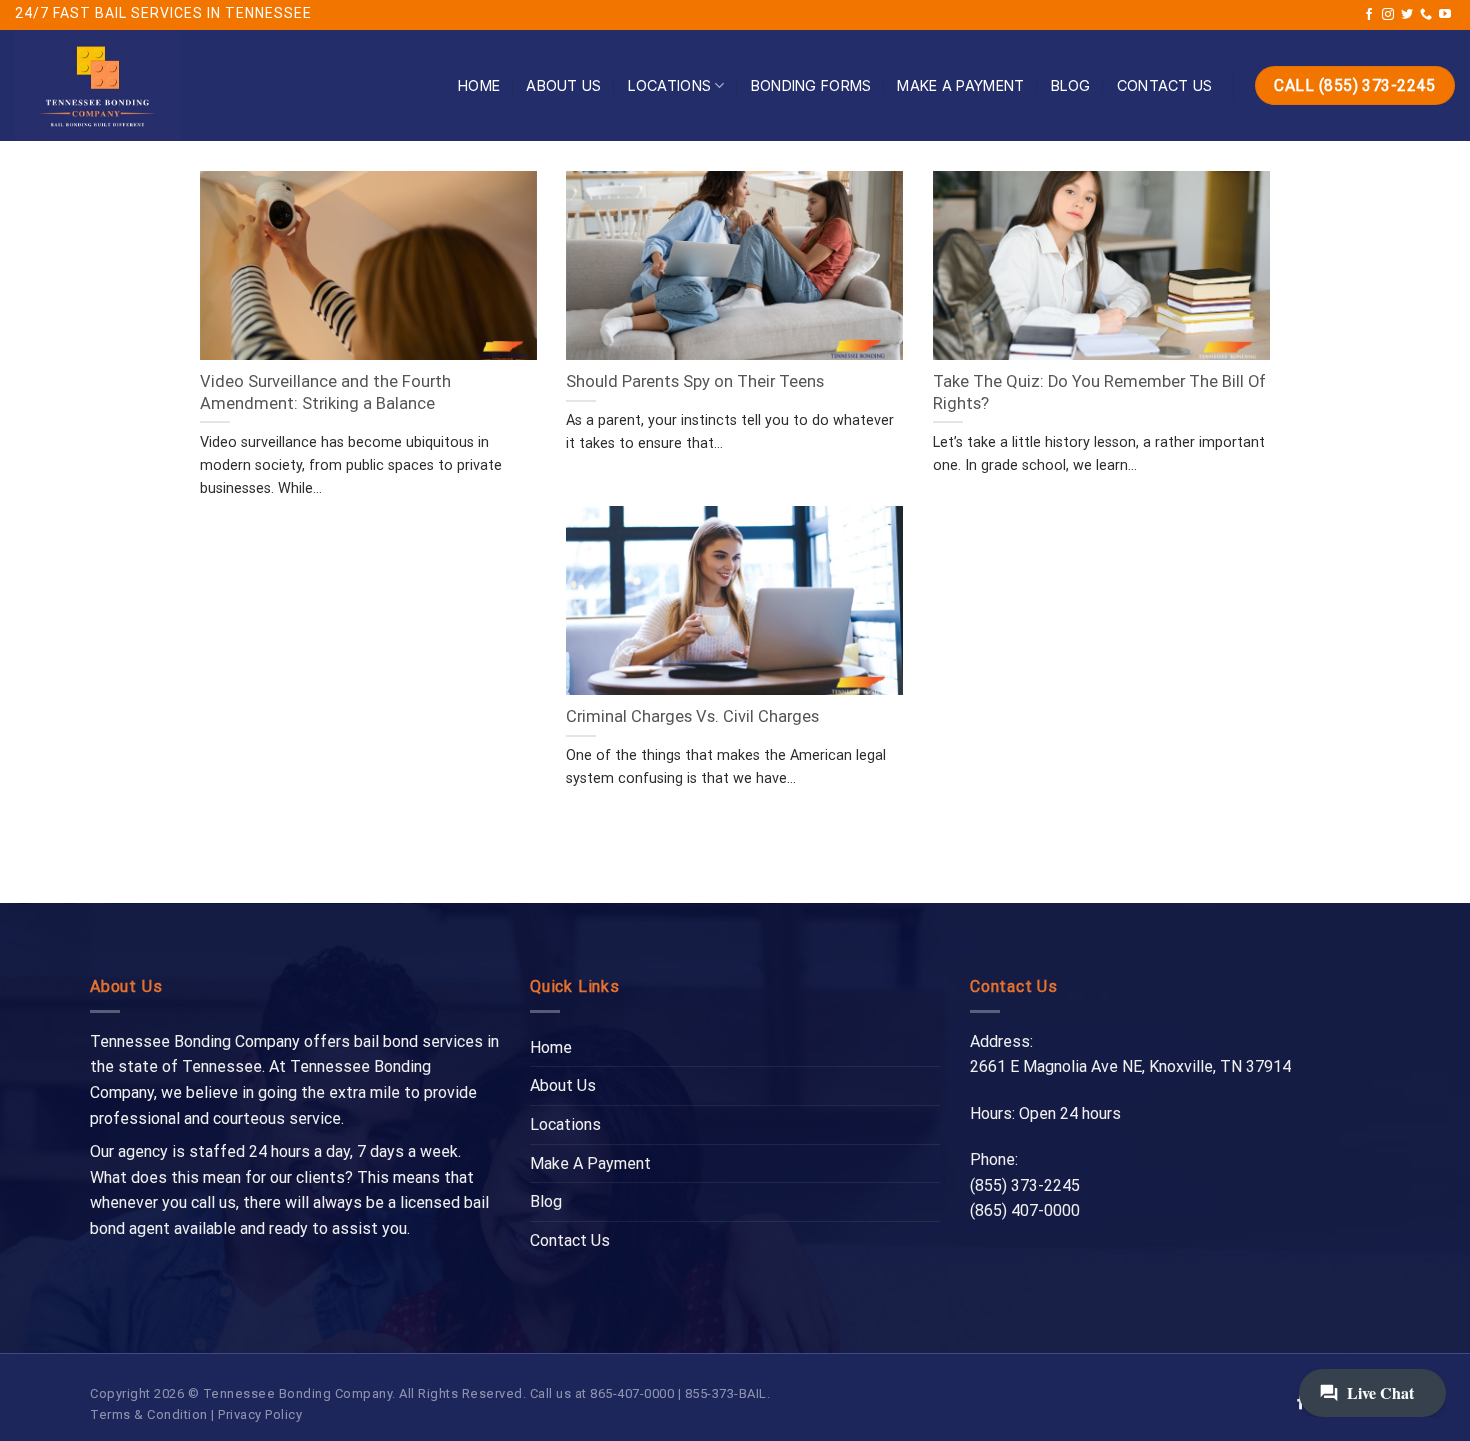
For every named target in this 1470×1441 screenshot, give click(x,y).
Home (479, 85)
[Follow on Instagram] (1388, 15)
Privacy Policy (260, 1414)
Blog (1071, 85)
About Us (563, 85)
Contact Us (1165, 85)
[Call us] (1426, 15)
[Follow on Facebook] (1369, 15)
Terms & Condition (149, 1414)
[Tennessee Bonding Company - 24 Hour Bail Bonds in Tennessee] (162, 85)
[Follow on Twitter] (1407, 15)
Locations (670, 85)
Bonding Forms (811, 85)
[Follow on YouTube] (1445, 15)
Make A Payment (960, 85)
